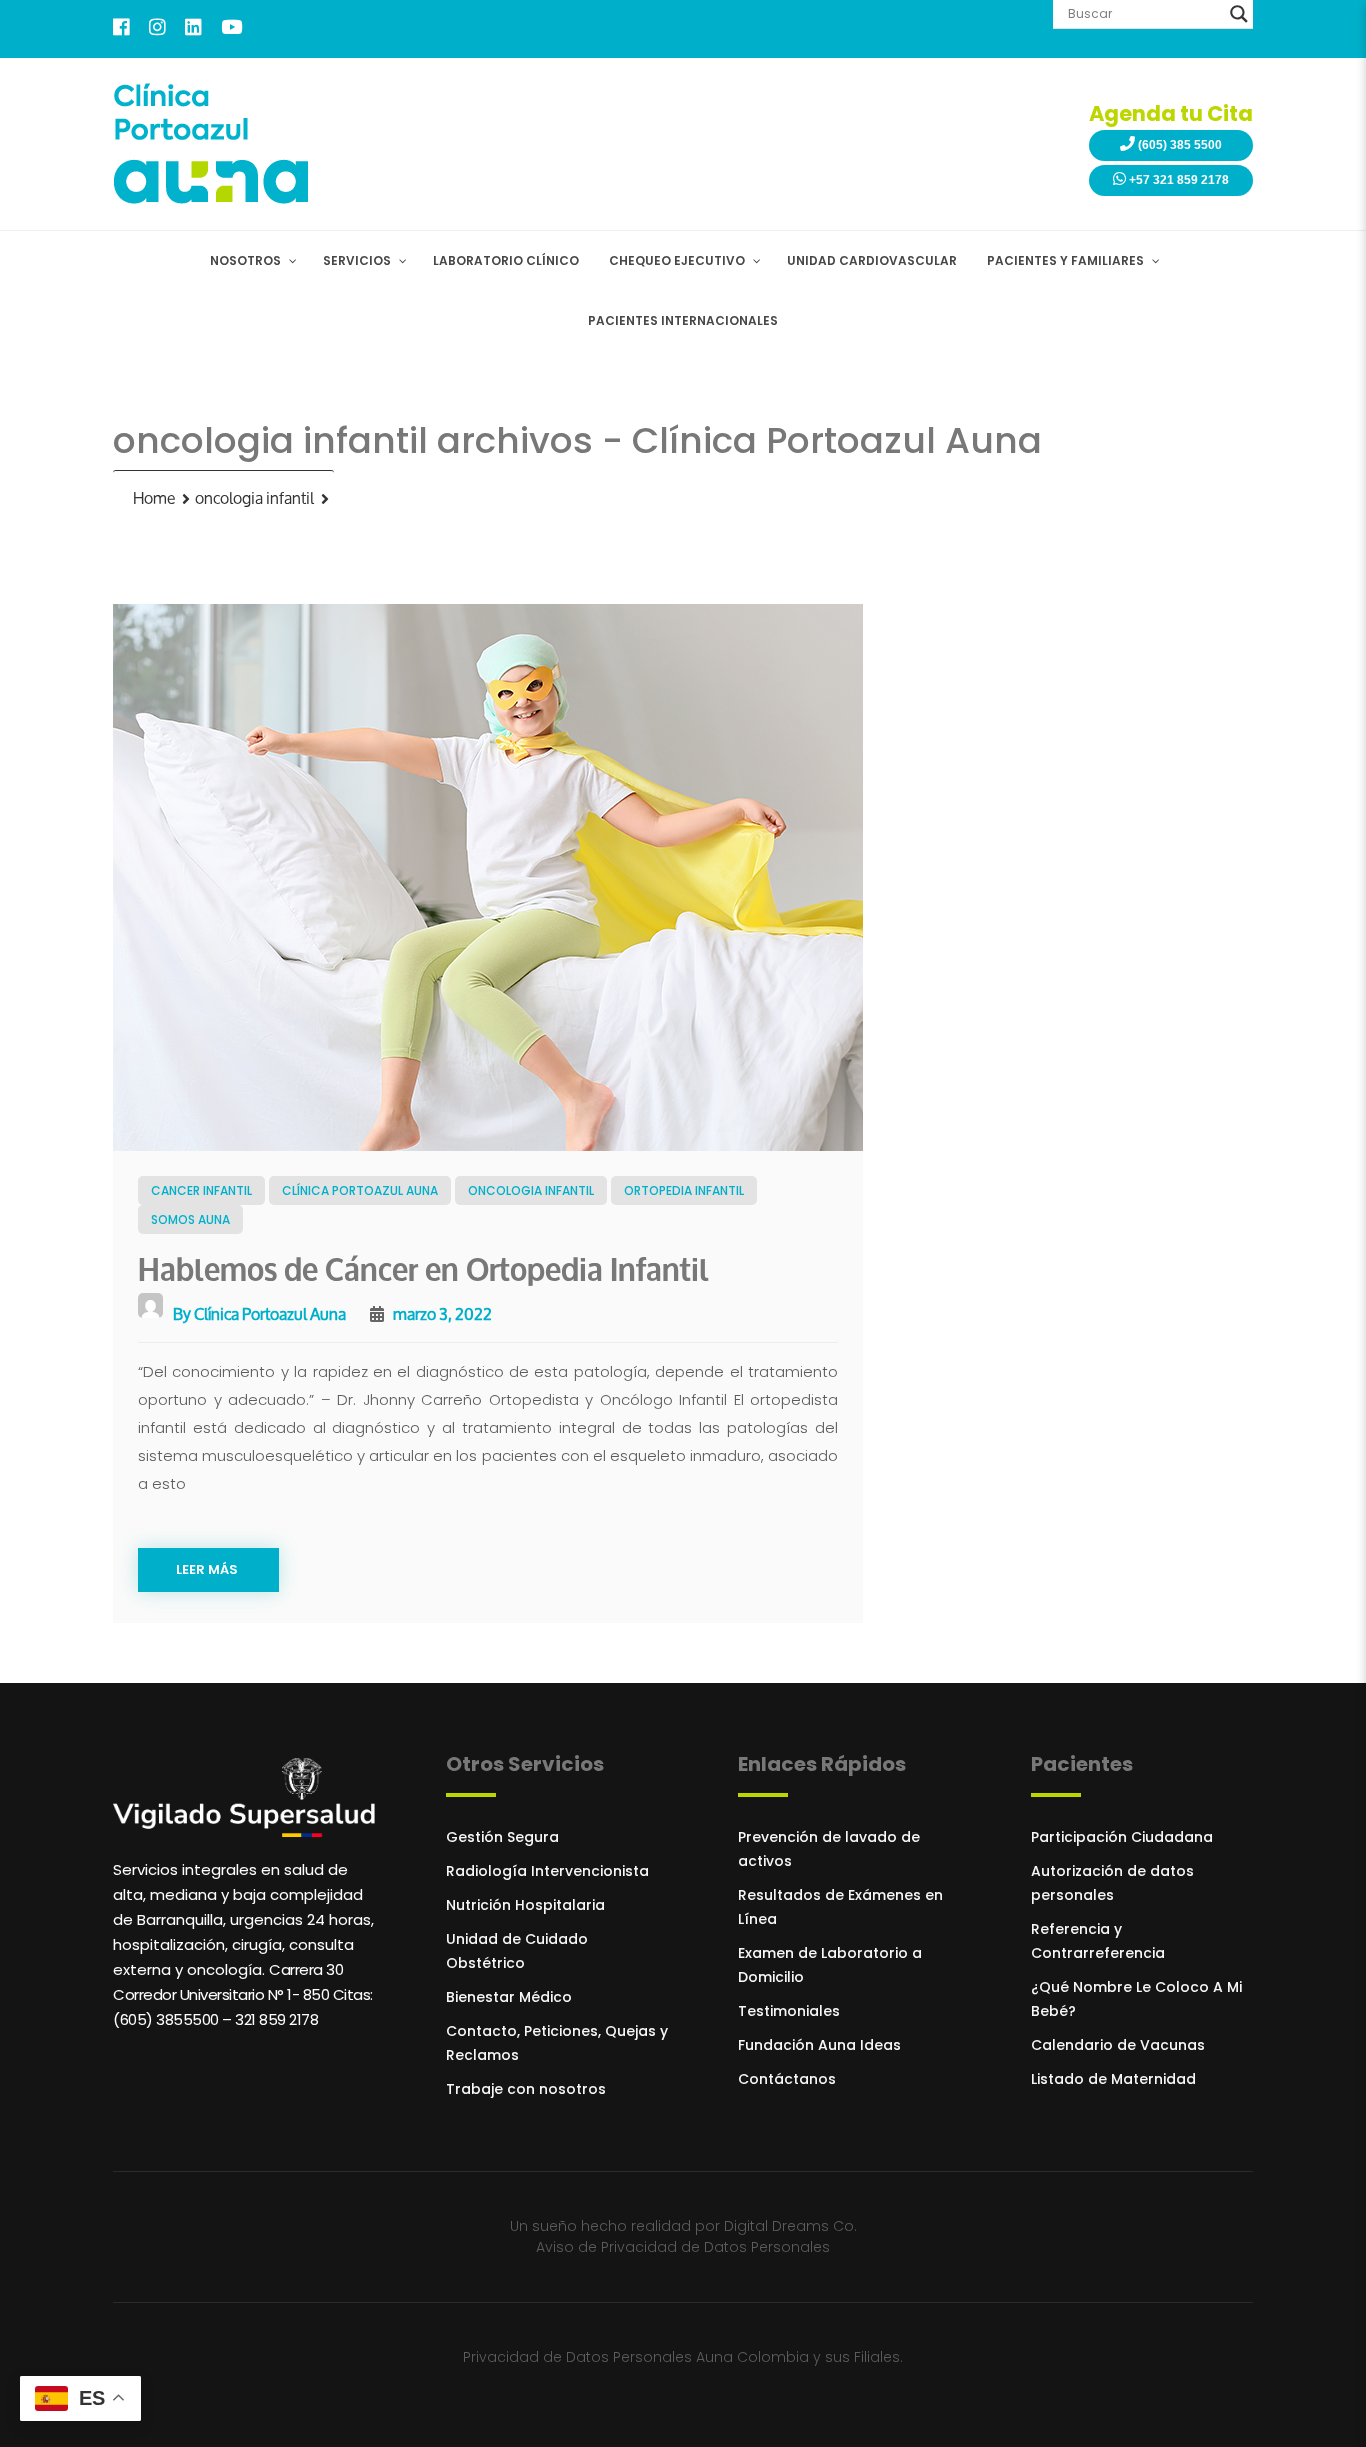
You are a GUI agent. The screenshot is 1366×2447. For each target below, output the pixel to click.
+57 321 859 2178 (1177, 180)
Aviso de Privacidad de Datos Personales (683, 2247)
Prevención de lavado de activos (829, 1849)
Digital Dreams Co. (790, 2226)
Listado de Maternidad (1113, 2079)
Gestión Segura (502, 1837)
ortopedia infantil (684, 1190)
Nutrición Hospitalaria (525, 1905)
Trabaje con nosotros (526, 2089)
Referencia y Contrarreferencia (1098, 1941)
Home (154, 498)
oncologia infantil (254, 498)
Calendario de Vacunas (1118, 2045)
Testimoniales (789, 2011)
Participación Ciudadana (1122, 1837)
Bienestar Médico (509, 1997)
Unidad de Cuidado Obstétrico (517, 1951)
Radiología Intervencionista (547, 1871)
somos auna (190, 1219)
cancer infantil (201, 1190)
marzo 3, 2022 (441, 1313)
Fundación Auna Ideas (819, 2045)
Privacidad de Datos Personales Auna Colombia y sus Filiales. (683, 2357)
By (258, 1313)
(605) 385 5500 (1178, 145)
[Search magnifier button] (1239, 14)
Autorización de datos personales (1112, 1883)
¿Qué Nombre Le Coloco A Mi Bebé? (1136, 1999)
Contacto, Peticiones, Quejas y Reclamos (557, 2043)
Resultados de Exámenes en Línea (840, 1907)
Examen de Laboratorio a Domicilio (830, 1965)
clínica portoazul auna (360, 1190)
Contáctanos (787, 2079)
